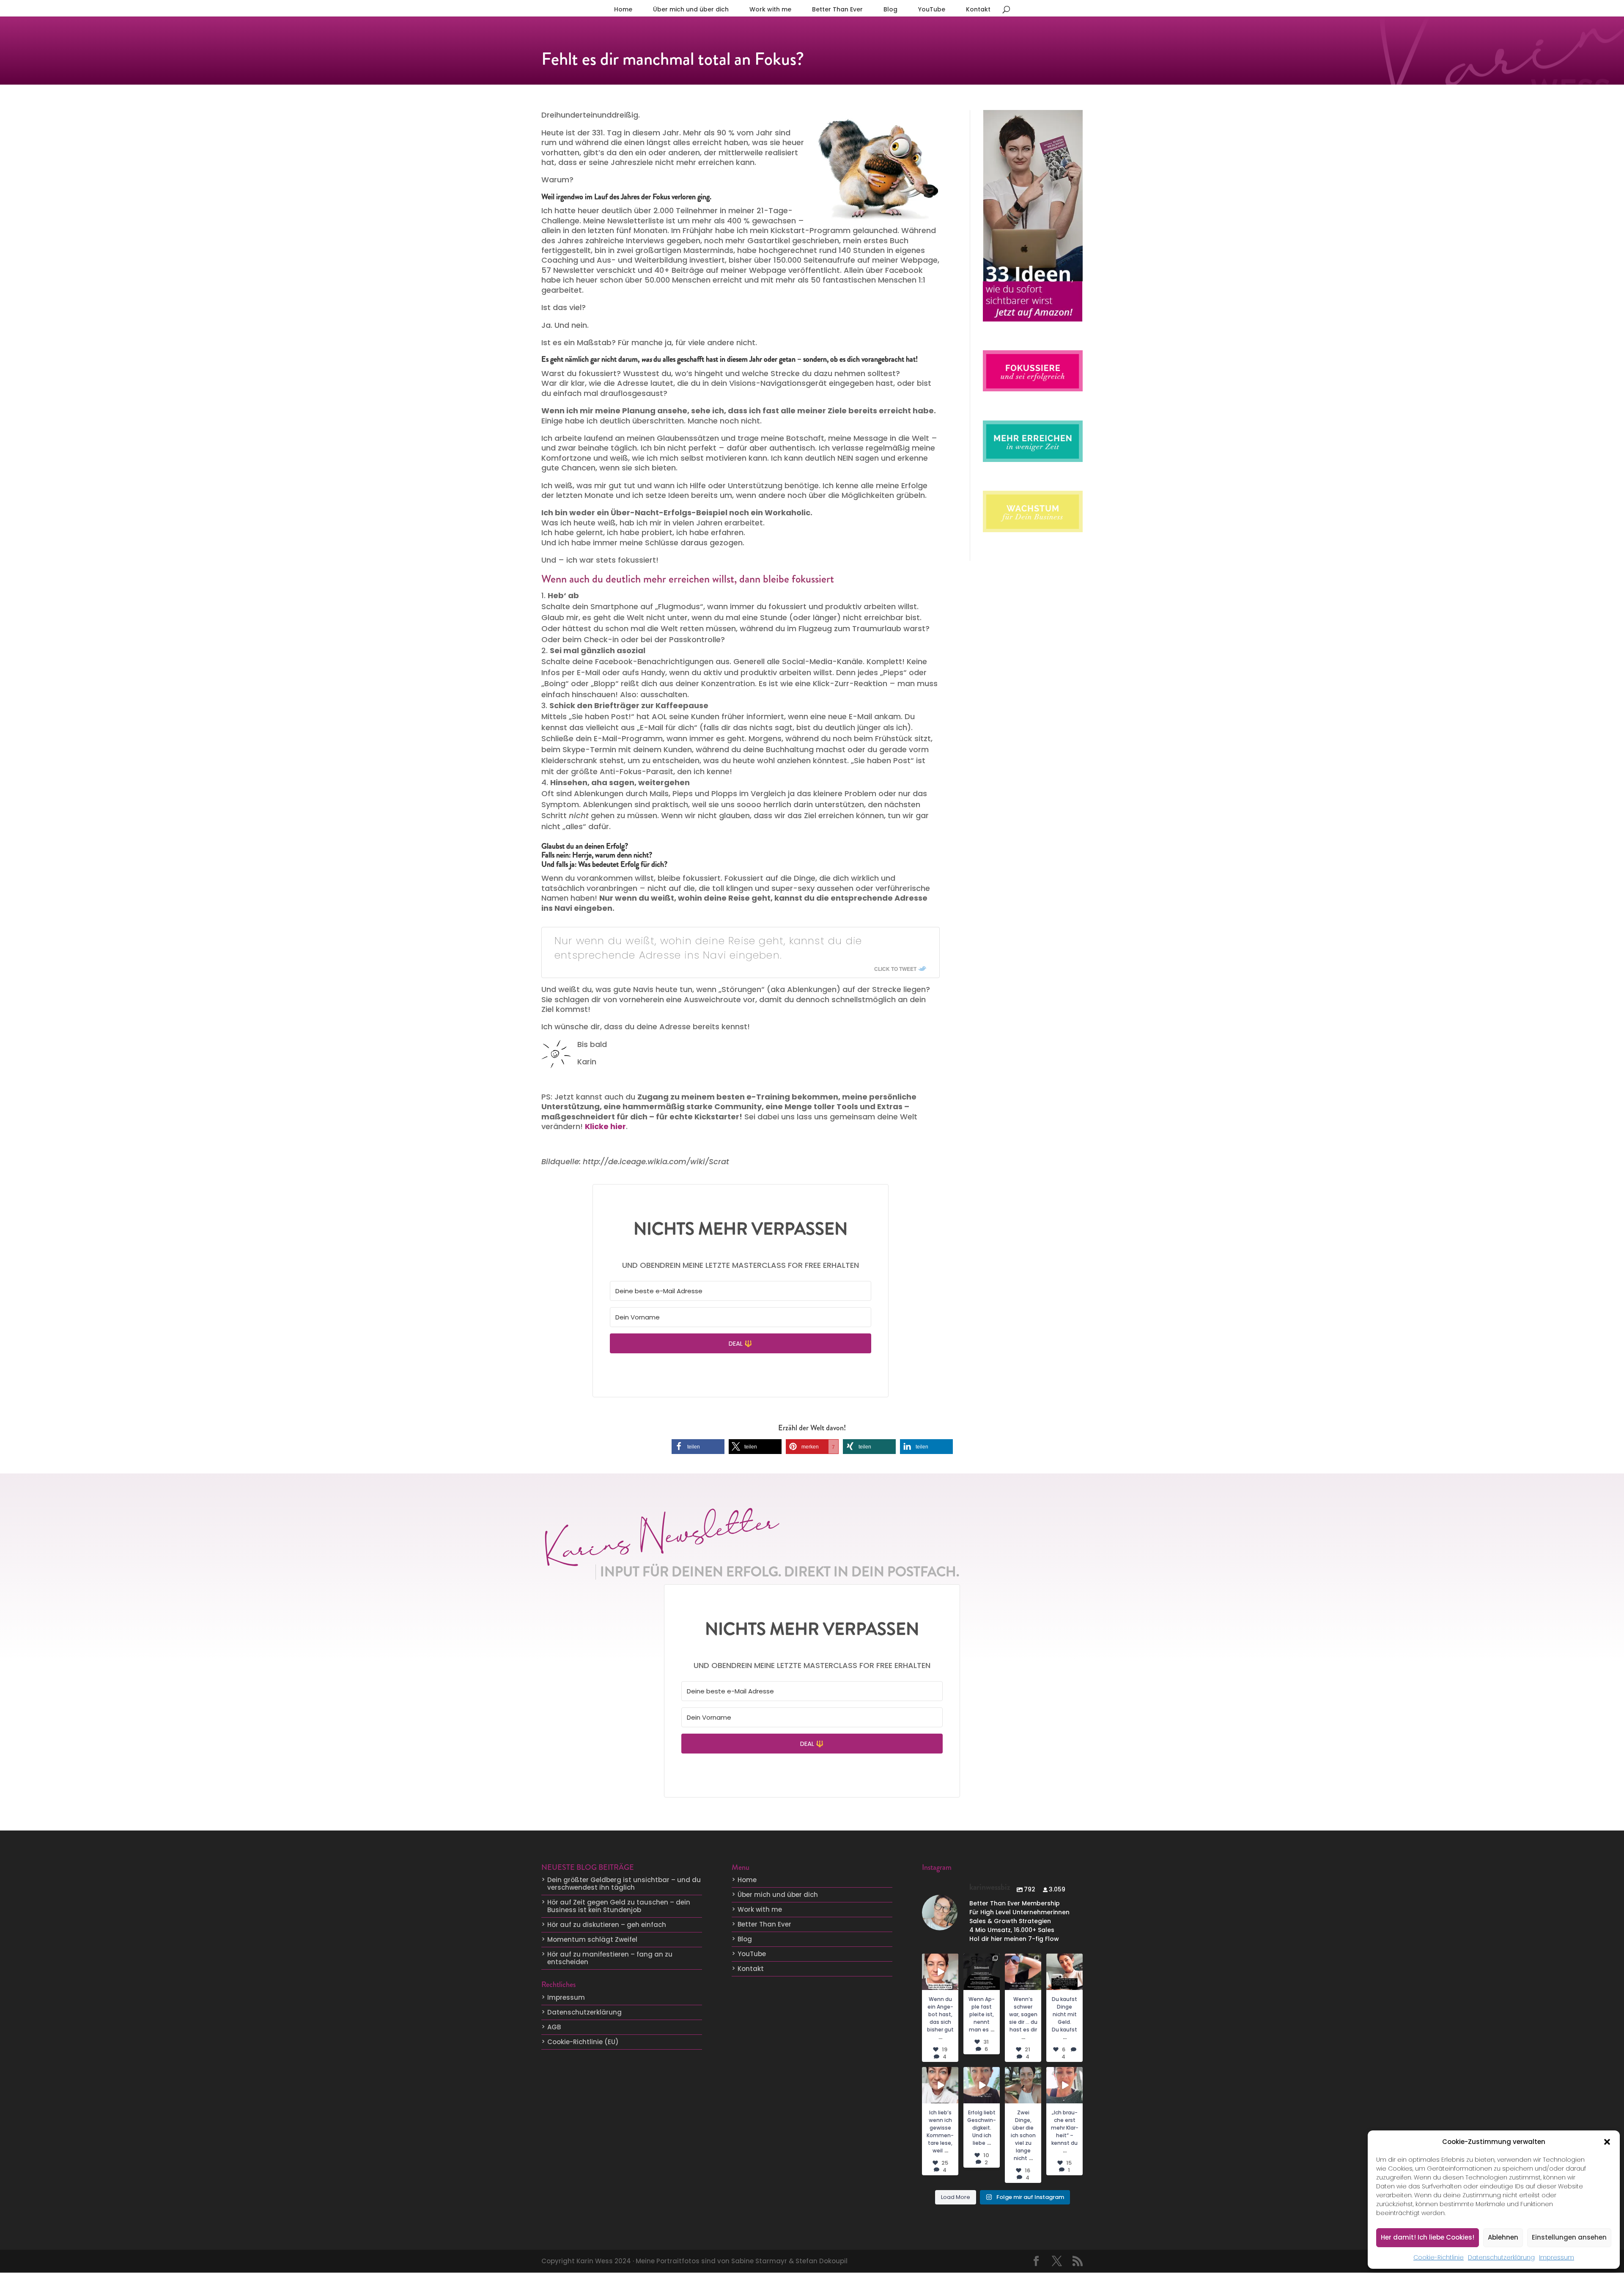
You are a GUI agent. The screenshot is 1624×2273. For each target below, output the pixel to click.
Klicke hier (605, 1126)
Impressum (1557, 2257)
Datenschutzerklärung (1501, 2257)
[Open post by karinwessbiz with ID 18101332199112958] (982, 1972)
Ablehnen (1503, 2237)
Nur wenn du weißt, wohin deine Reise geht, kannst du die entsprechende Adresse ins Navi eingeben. (708, 948)
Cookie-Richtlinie (1439, 2257)
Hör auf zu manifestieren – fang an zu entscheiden (610, 1958)
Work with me (770, 9)
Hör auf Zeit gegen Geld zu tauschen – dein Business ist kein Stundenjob (619, 1906)
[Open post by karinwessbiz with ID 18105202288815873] (940, 1972)
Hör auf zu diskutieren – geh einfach (607, 1925)
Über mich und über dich (691, 9)
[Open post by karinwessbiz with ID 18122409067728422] (982, 2085)
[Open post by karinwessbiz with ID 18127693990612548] (940, 2085)
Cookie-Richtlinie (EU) (583, 2042)
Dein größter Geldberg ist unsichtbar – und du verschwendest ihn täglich (624, 1884)
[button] (1607, 2142)
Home (623, 9)
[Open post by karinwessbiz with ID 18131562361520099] (1023, 1972)
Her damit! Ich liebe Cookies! (1428, 2237)
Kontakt (978, 9)
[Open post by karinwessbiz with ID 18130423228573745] (1064, 2085)
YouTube (932, 9)
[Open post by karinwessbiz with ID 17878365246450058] (1023, 2085)
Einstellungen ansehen (1569, 2237)
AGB (554, 2027)
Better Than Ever (837, 9)
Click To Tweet (895, 969)
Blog (890, 9)
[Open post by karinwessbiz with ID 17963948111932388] (1064, 1972)
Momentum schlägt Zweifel (592, 1939)
